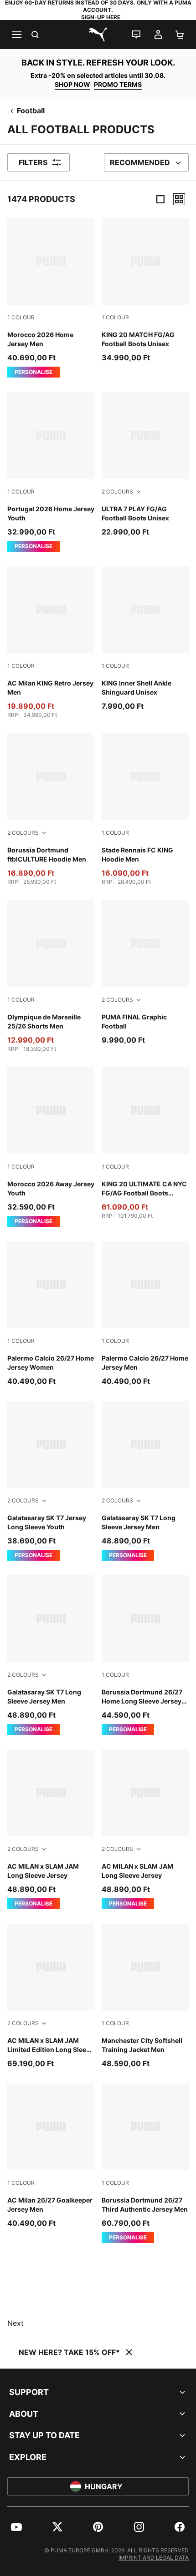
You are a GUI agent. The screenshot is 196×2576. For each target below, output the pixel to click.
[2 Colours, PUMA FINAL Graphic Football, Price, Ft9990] (145, 973)
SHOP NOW (72, 84)
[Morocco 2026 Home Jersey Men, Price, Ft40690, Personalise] (51, 298)
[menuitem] (16, 2527)
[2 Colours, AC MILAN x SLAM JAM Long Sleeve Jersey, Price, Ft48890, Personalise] (51, 1829)
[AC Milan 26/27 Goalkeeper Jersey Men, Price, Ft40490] (51, 2156)
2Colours (117, 492)
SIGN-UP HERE (101, 17)
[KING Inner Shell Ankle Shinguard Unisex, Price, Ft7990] (145, 639)
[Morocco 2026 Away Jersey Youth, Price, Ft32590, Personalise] (51, 1147)
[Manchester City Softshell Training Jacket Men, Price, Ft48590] (145, 1996)
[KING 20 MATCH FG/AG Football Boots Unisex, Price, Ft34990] (145, 290)
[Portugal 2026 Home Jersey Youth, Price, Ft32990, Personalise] (51, 472)
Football (31, 111)
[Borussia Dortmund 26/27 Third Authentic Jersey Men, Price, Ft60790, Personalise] (145, 2163)
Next (15, 2323)
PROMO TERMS (118, 84)
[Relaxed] (179, 199)
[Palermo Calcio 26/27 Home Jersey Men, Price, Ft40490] (145, 1314)
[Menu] (16, 35)
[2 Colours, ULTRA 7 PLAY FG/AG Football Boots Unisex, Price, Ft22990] (145, 465)
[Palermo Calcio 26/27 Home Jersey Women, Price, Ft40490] (51, 1314)
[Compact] (160, 199)
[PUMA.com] (98, 35)
